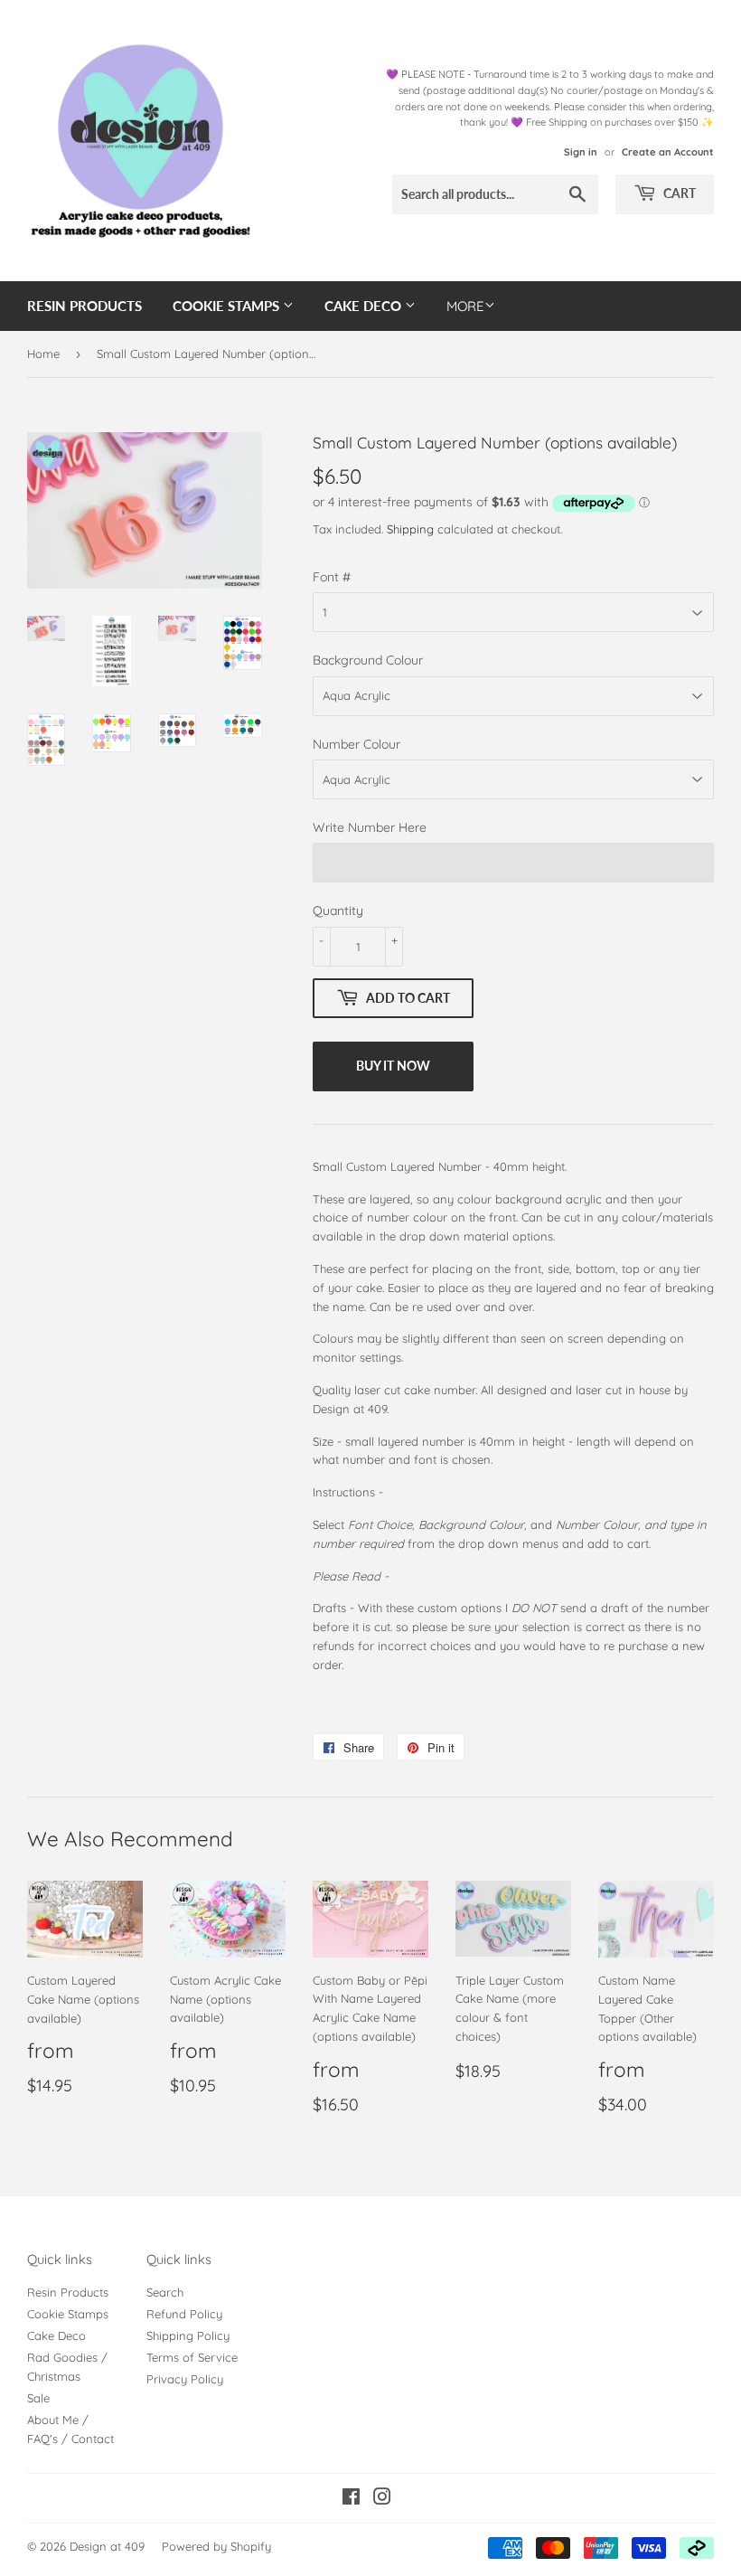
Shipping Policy (188, 2335)
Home (43, 354)
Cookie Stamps (228, 306)
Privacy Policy (185, 2379)
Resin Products (84, 306)
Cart (678, 193)
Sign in (581, 152)
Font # (332, 577)
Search (165, 2292)
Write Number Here (370, 827)
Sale (38, 2398)
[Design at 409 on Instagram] (382, 2499)
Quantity (338, 911)
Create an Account (668, 152)
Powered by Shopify (216, 2546)
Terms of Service (192, 2357)
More (465, 306)
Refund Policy (184, 2314)
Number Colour (356, 744)
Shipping (410, 529)
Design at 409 (107, 2546)
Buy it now (393, 1066)
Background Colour (368, 660)
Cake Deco (365, 306)
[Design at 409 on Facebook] (351, 2499)
